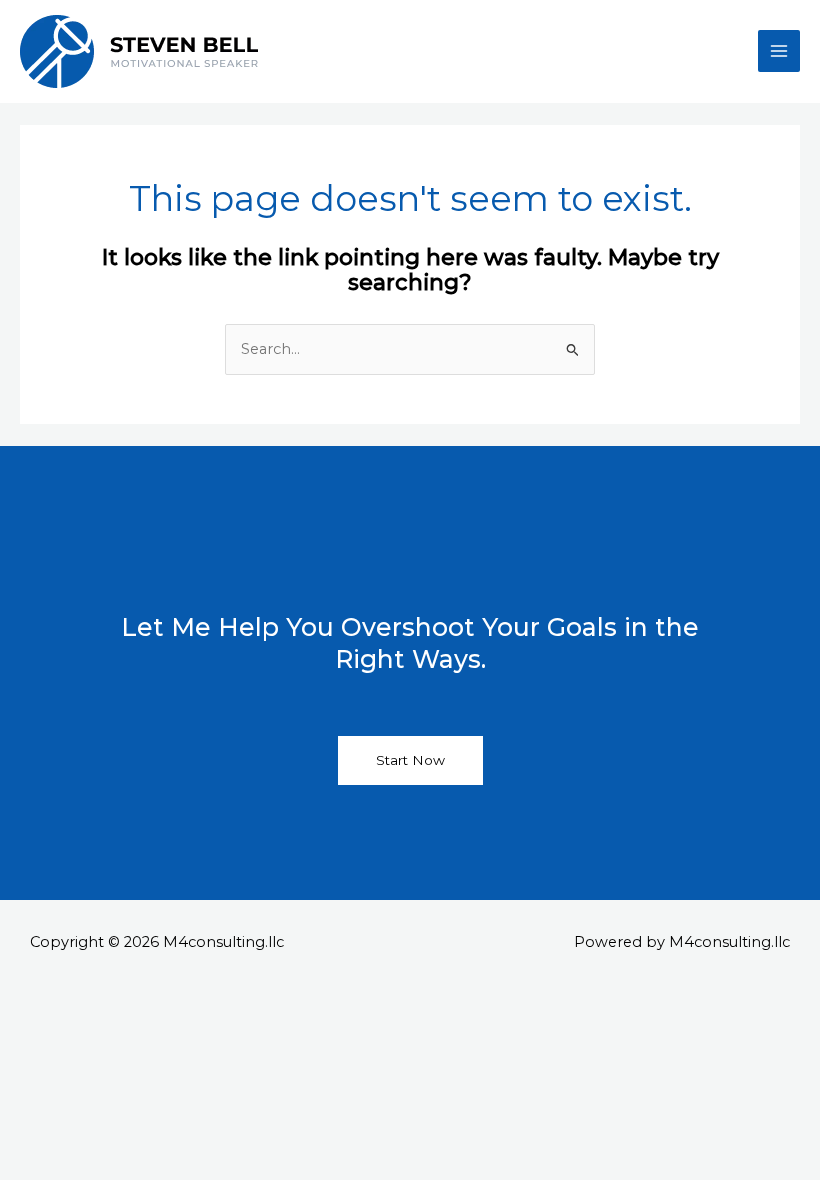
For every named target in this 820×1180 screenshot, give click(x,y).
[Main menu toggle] (779, 51)
